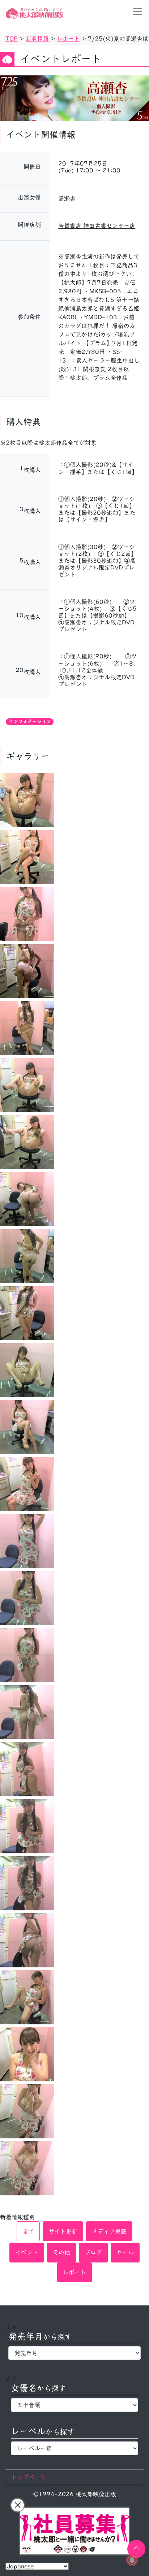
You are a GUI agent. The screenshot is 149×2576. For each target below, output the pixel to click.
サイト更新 (63, 2231)
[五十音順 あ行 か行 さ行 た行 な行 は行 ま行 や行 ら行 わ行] (74, 2405)
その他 (61, 2252)
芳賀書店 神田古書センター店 (97, 226)
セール (125, 2252)
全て (28, 2231)
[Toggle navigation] (135, 12)
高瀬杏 (67, 198)
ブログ (93, 2252)
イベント (27, 2252)
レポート (74, 2272)
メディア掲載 (109, 2231)
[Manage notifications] (132, 2560)
